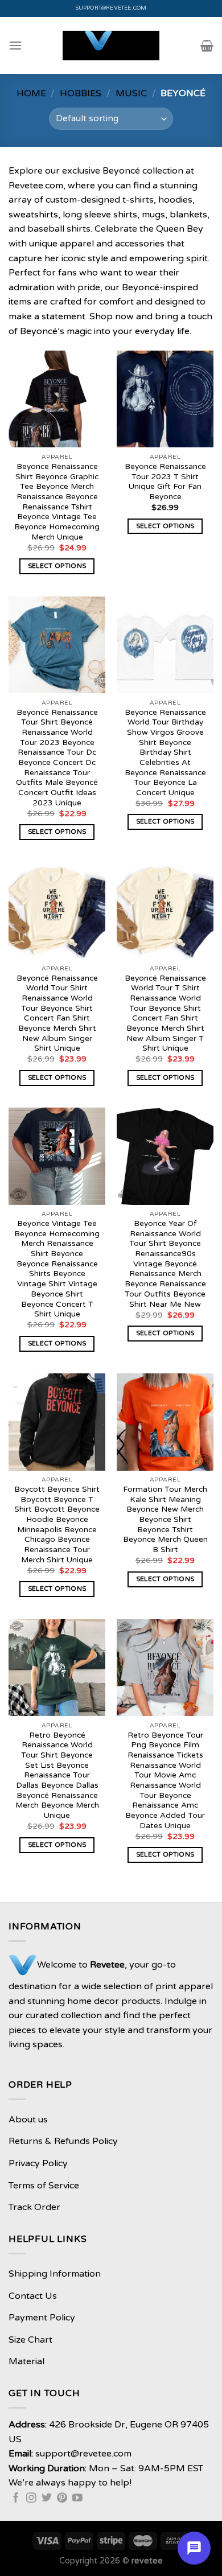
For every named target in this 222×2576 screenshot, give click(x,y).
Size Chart (30, 2340)
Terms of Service (44, 2186)
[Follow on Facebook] (16, 2499)
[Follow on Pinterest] (62, 2499)
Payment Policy (42, 2318)
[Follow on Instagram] (31, 2499)
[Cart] (207, 46)
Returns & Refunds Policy (63, 2141)
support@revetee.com (111, 8)
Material (26, 2361)
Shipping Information (55, 2274)
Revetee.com (36, 186)
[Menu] (15, 45)
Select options (57, 566)
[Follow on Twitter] (47, 2499)
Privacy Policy (38, 2163)
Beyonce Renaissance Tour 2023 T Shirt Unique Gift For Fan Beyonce (165, 482)
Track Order (34, 2207)
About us (28, 2120)
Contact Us (33, 2296)
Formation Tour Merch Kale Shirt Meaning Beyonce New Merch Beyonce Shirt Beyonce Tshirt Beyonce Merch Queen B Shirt (165, 1520)
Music (131, 93)
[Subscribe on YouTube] (77, 2499)
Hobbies (81, 93)
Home (31, 93)
